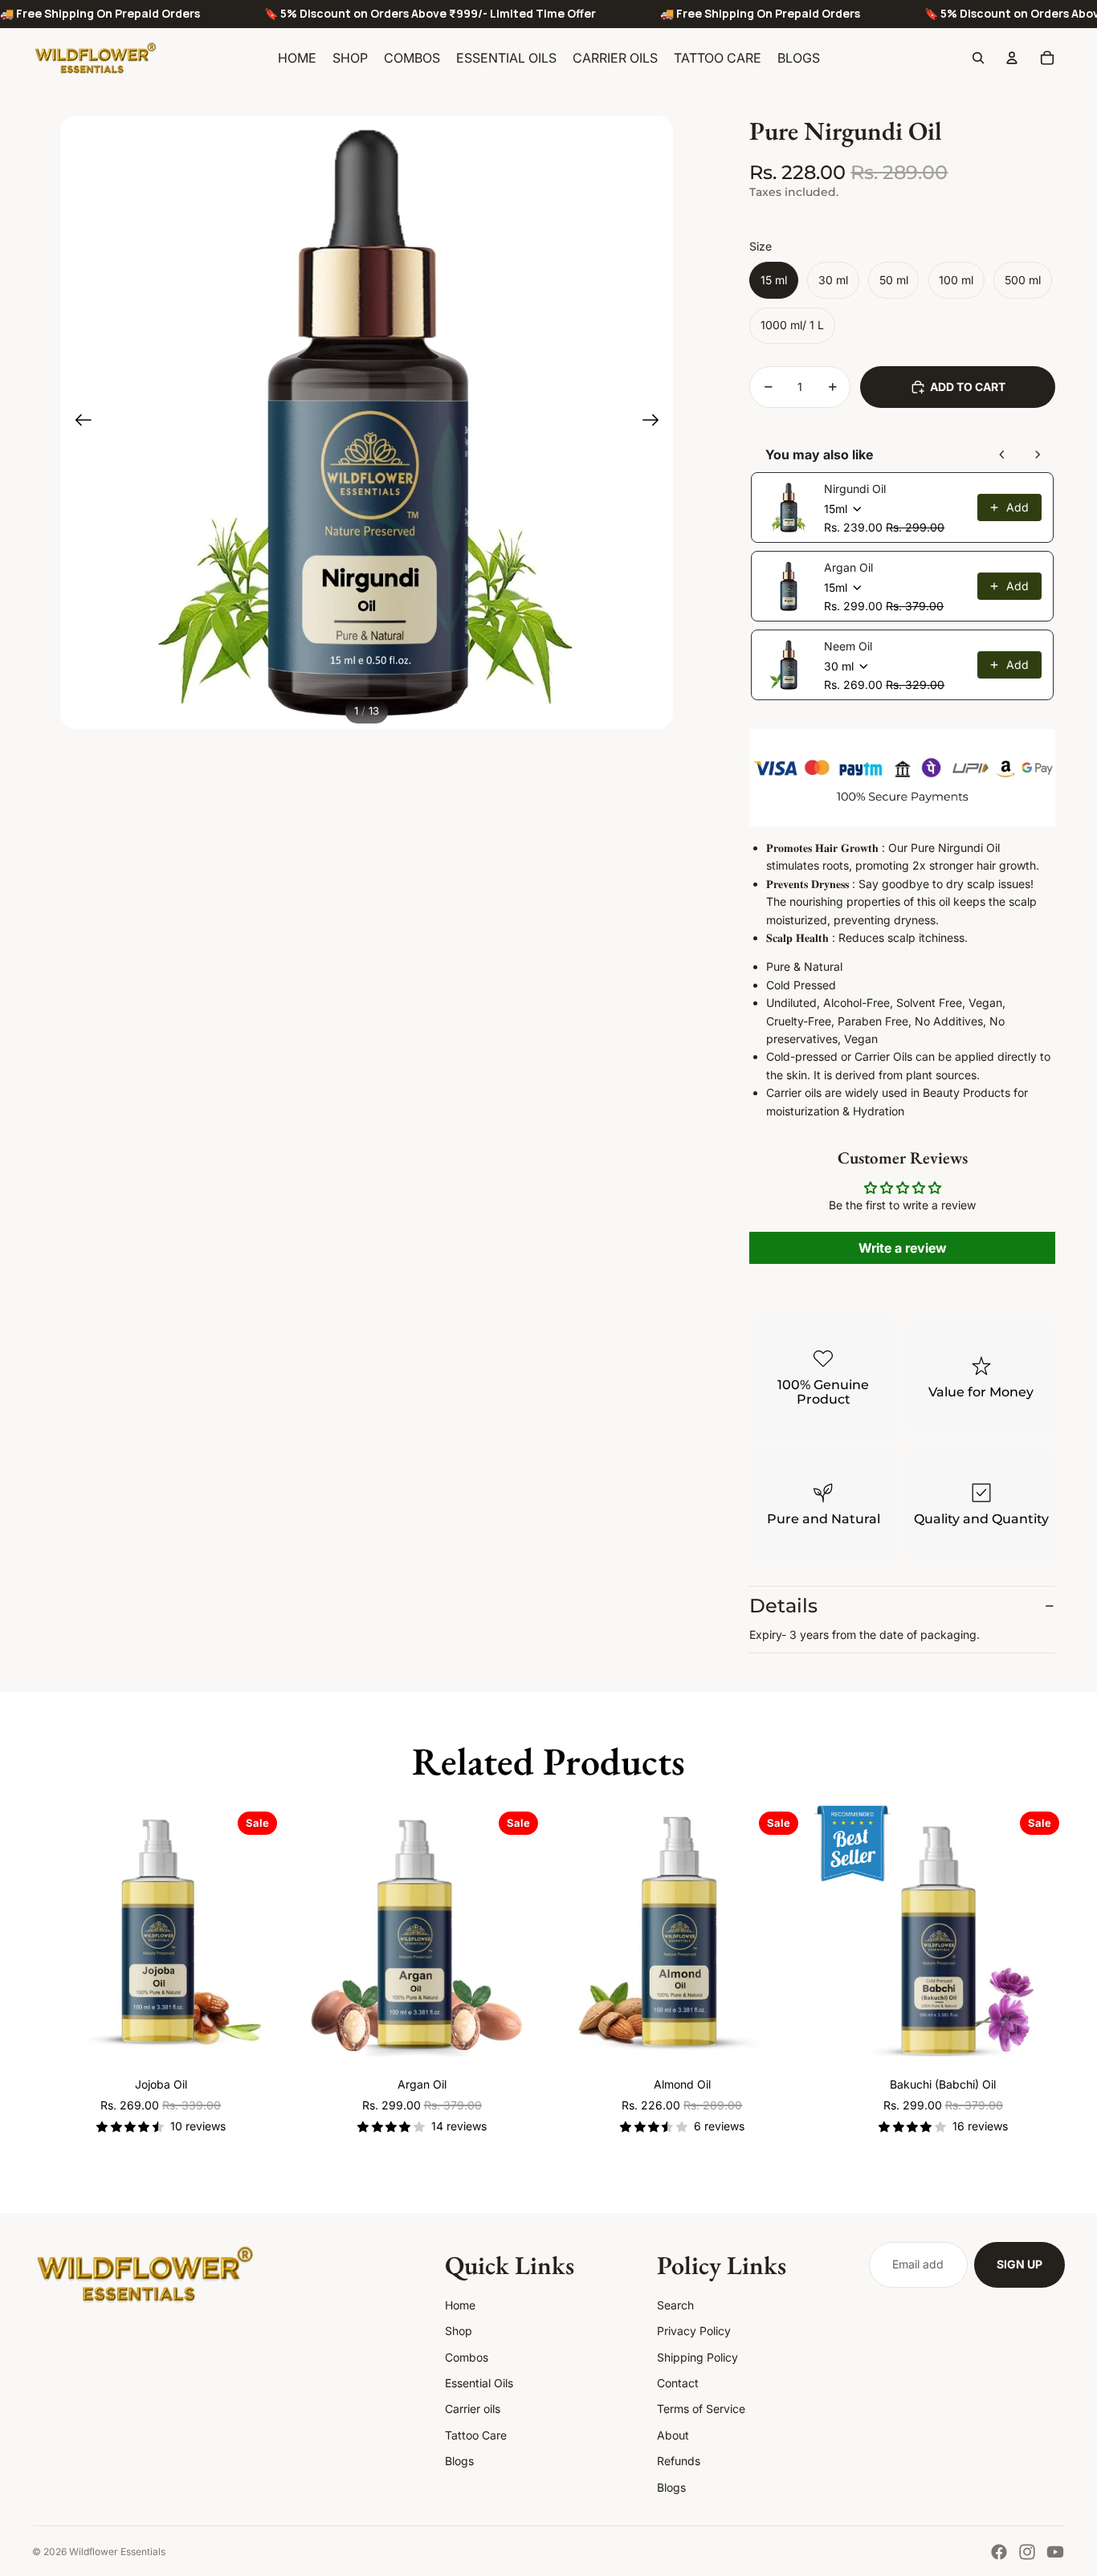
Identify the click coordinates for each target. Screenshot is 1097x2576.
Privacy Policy (694, 2331)
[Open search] (978, 58)
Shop (459, 2331)
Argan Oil (848, 567)
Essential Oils (479, 2383)
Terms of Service (701, 2409)
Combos (467, 2357)
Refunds (679, 2461)
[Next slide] (656, 422)
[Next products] (1038, 454)
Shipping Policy (697, 2357)
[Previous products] (1002, 454)
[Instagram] (1027, 2552)
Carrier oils (473, 2409)
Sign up (1020, 2264)
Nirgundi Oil (855, 489)
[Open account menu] (1012, 58)
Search (675, 2305)
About (673, 2435)
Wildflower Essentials (117, 2552)
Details (783, 1606)
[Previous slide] (78, 422)
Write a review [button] (903, 1248)
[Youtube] (1055, 2552)
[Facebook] (999, 2552)
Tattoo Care (476, 2435)
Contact (678, 2383)
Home (460, 2305)
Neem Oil (848, 646)
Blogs (459, 2461)
